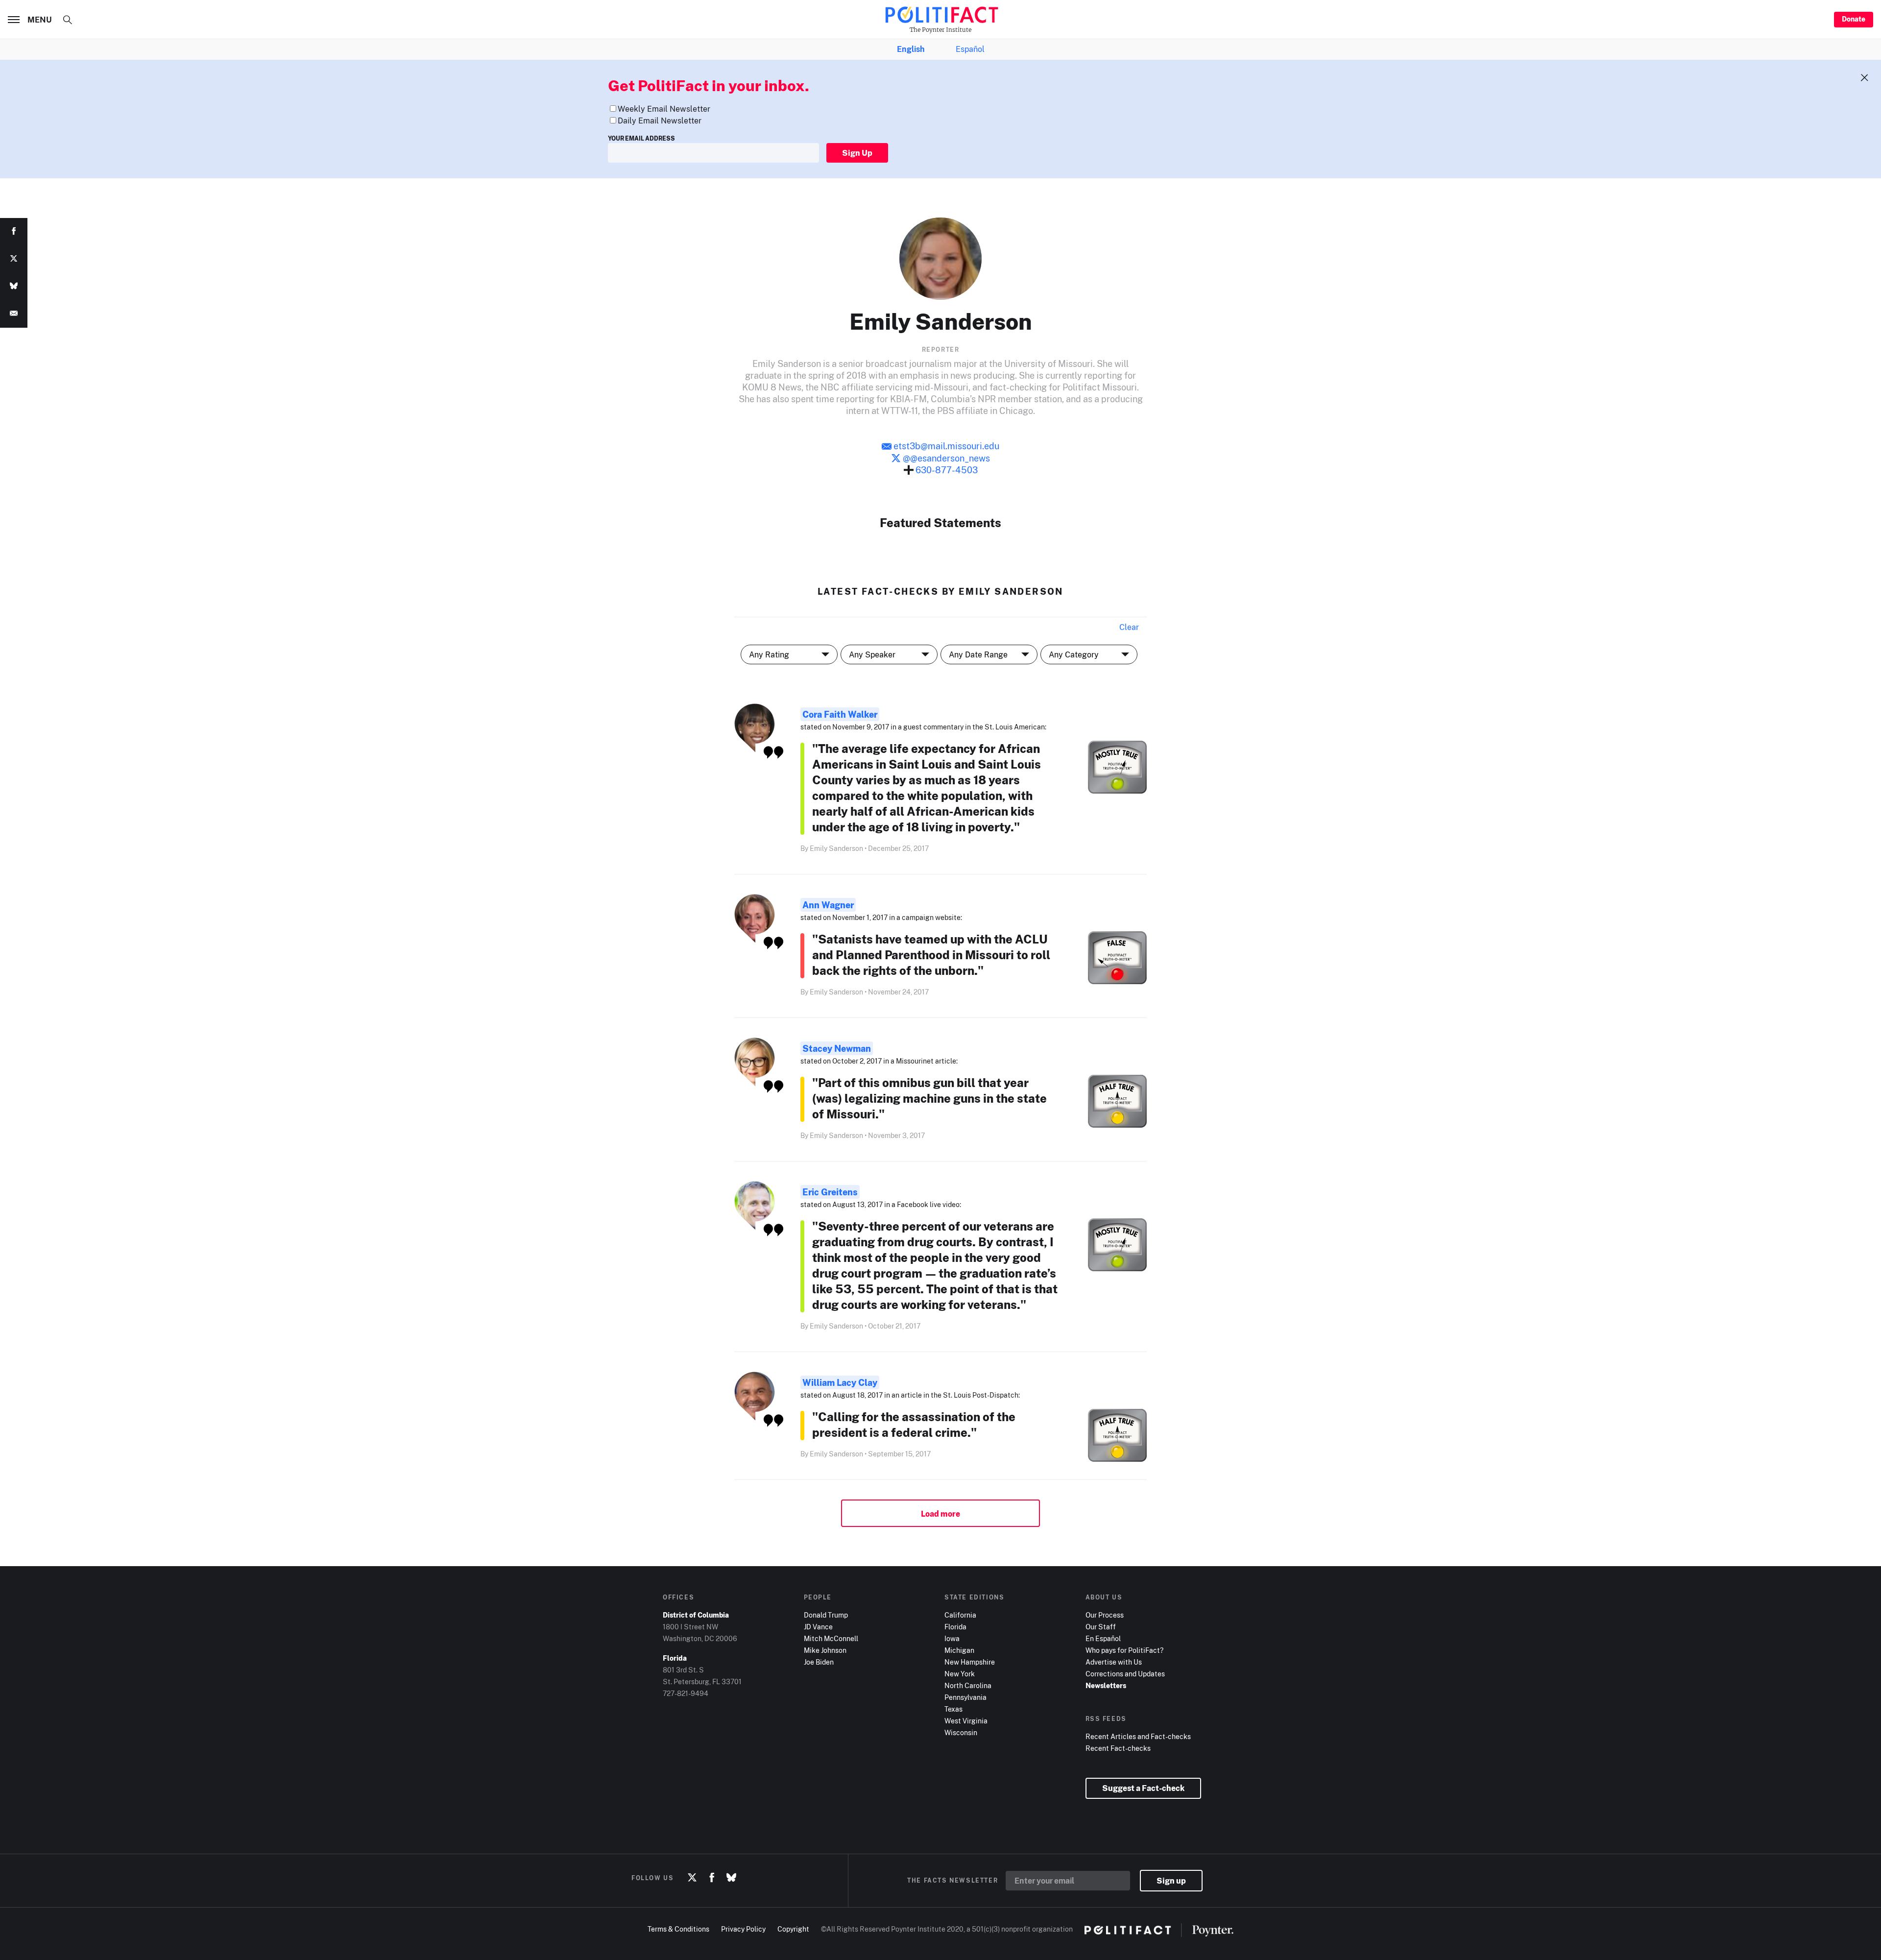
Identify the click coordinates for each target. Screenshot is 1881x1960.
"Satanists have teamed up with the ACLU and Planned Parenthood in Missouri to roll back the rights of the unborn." (931, 955)
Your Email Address (641, 138)
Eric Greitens (830, 1192)
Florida (955, 1627)
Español (970, 49)
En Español (1103, 1638)
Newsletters (1106, 1685)
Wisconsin (961, 1732)
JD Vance (818, 1627)
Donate (1854, 19)
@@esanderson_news (945, 458)
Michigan (959, 1650)
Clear (1129, 627)
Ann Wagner (828, 905)
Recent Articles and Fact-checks (1138, 1736)
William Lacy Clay (840, 1382)
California (960, 1615)
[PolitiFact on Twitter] (692, 1878)
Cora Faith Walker (840, 714)
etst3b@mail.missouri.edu (946, 446)
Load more (940, 1514)
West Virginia (966, 1721)
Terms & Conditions (678, 1929)
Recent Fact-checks (1118, 1748)
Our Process (1105, 1615)
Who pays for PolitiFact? (1124, 1650)
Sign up (1171, 1881)
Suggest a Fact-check (1143, 1788)
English (911, 49)
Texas (953, 1709)
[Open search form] (68, 20)
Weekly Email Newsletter (664, 109)
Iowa (952, 1638)
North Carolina (968, 1685)
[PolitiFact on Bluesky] (731, 1878)
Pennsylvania (965, 1697)
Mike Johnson (825, 1650)
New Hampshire (970, 1662)
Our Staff (1101, 1627)
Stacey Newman (837, 1048)
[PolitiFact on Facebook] (712, 1878)
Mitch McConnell (831, 1638)
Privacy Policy (743, 1929)
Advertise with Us (1114, 1662)
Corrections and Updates (1125, 1674)
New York (960, 1674)
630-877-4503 (946, 470)
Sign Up (857, 153)
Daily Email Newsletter (660, 121)
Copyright (793, 1929)
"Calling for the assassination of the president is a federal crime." (914, 1424)
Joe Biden (819, 1662)
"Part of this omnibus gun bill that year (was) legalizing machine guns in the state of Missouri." (929, 1098)
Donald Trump (826, 1615)
